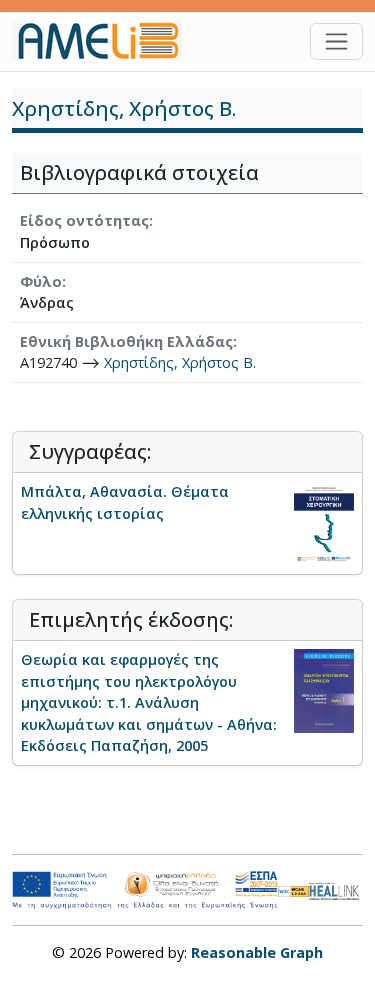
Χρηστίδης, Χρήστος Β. (180, 362)
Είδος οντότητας (84, 220)
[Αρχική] (105, 41)
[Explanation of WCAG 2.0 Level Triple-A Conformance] (293, 890)
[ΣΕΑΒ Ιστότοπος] (336, 889)
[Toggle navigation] (336, 41)
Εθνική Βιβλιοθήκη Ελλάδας (126, 341)
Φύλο (41, 281)
